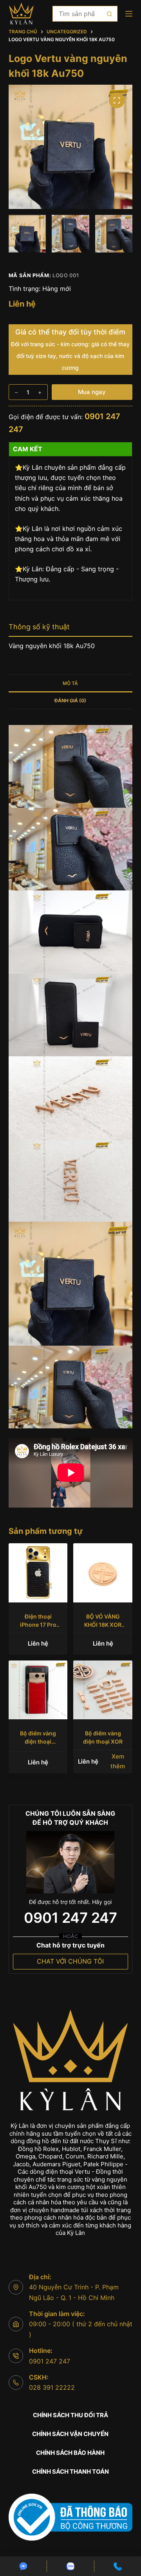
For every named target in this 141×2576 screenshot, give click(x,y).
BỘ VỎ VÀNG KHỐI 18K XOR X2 (103, 1625)
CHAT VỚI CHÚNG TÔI (70, 1961)
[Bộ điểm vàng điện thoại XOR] (103, 1690)
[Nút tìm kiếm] (110, 14)
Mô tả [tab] (70, 683)
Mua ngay (92, 392)
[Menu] (129, 14)
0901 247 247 (70, 1918)
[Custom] (23, 2566)
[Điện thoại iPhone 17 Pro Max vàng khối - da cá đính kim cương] (38, 1573)
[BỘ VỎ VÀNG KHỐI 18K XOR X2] (103, 1573)
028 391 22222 (52, 2387)
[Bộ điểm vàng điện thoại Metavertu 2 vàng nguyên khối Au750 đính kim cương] (38, 1690)
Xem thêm (118, 1761)
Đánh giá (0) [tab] (70, 700)
